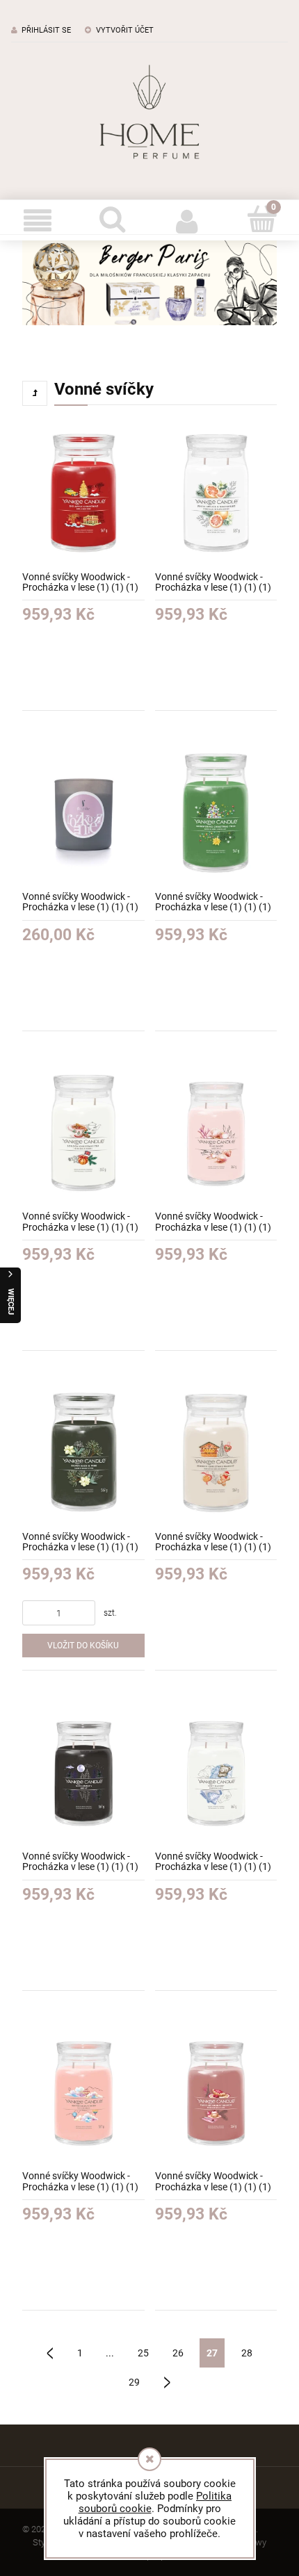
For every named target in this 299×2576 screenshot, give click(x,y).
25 (143, 2353)
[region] (149, 283)
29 (134, 2382)
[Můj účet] (187, 220)
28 (247, 2353)
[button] (38, 220)
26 (178, 2353)
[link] (149, 283)
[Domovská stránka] (149, 112)
